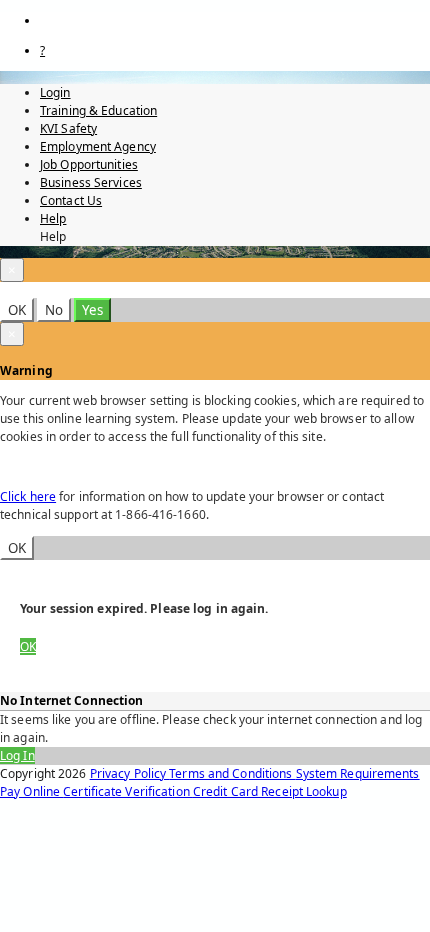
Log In (17, 755)
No (54, 310)
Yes (92, 310)
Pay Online (31, 791)
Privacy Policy (130, 773)
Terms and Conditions (232, 773)
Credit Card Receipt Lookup (270, 791)
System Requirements (358, 773)
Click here (28, 496)
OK (17, 310)
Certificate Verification (128, 791)
